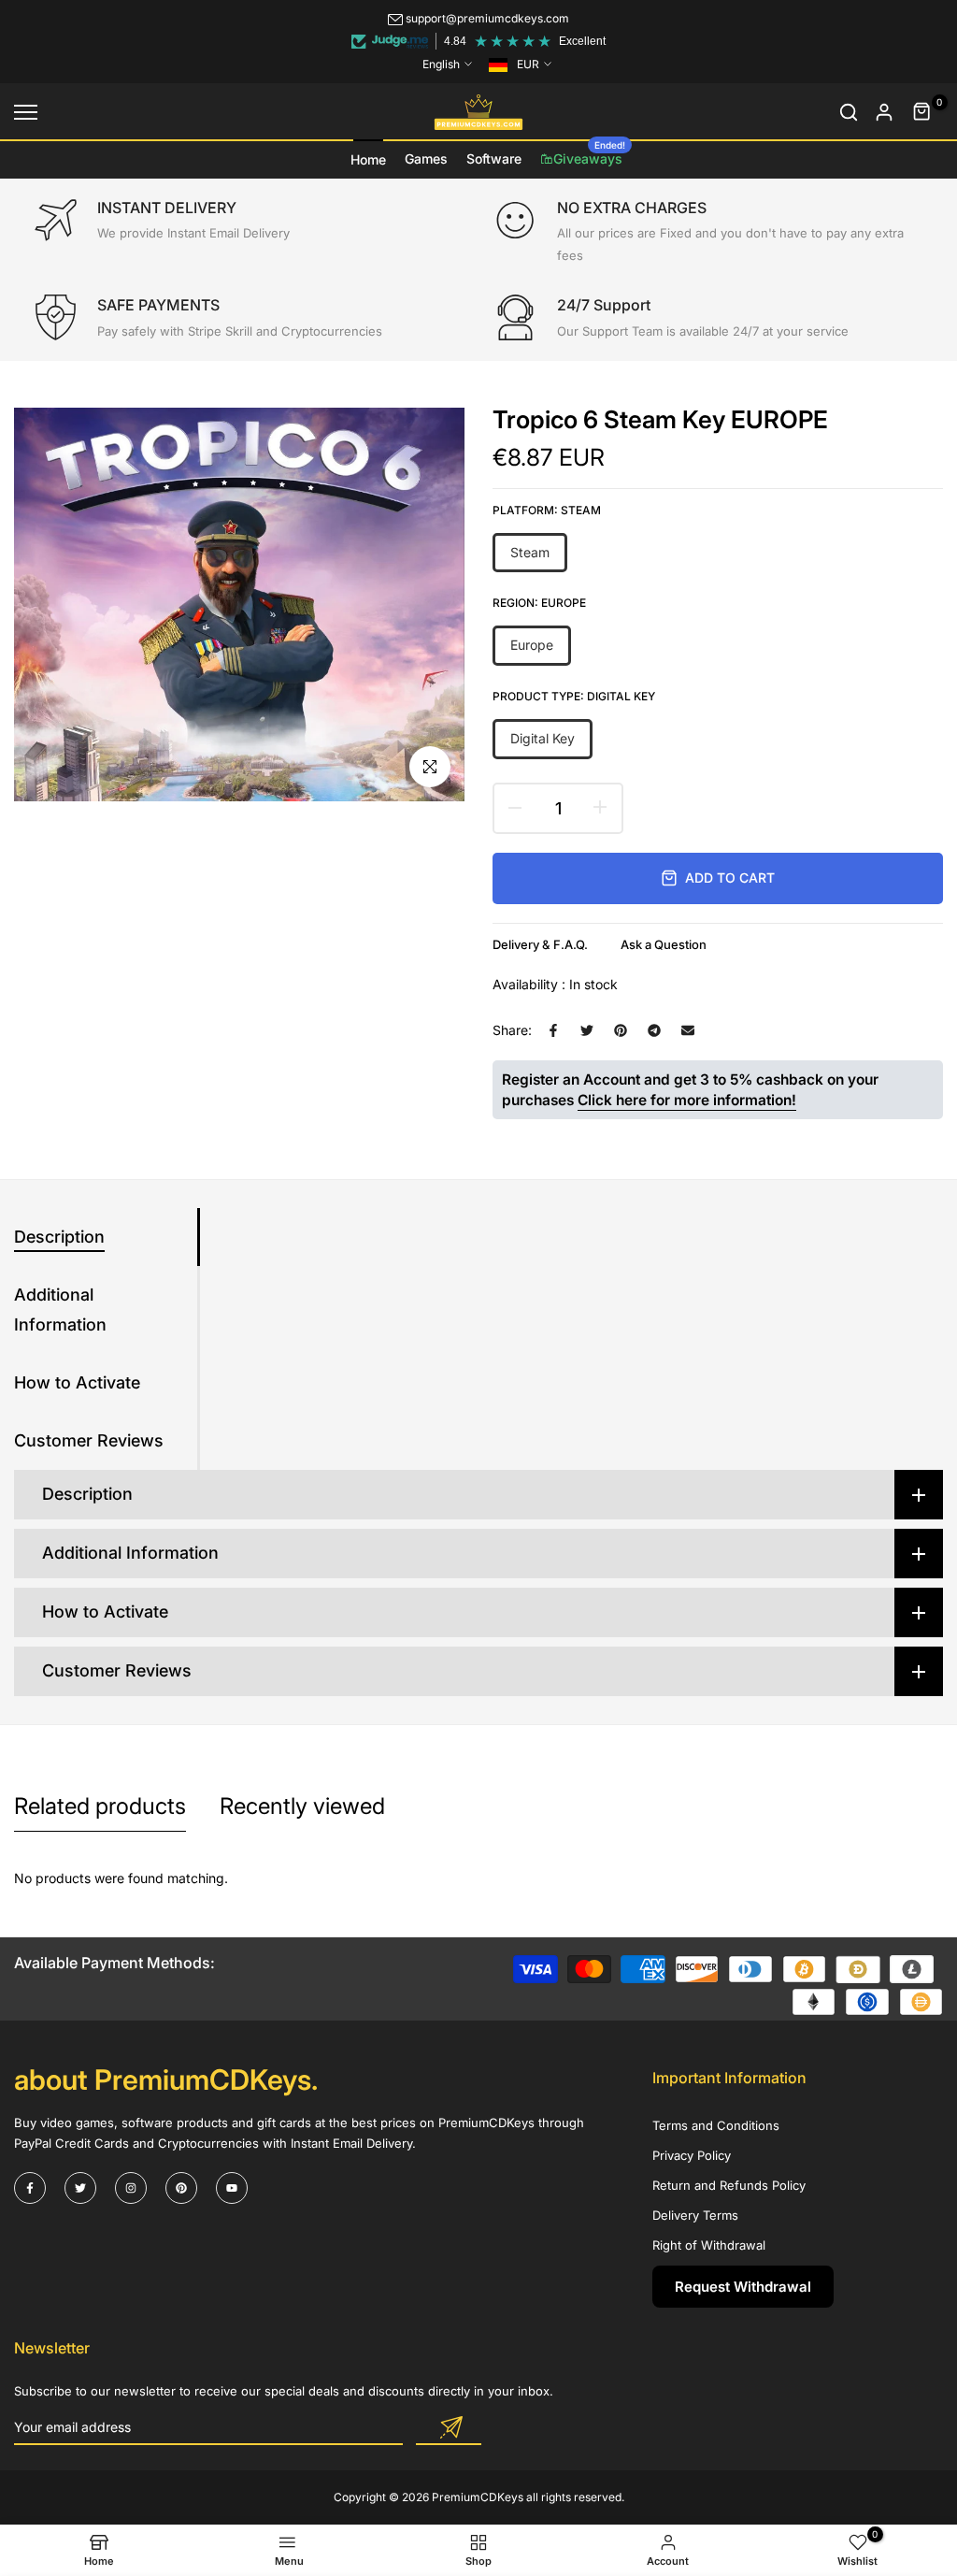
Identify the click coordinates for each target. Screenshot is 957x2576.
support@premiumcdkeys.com (487, 18)
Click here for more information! (687, 1100)
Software (494, 158)
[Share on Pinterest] (621, 1030)
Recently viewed (302, 1806)
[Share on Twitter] (587, 1030)
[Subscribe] (449, 2428)
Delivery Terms (695, 2215)
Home (368, 159)
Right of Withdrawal (709, 2245)
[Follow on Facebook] (30, 2188)
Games (426, 158)
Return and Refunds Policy (729, 2185)
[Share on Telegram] (654, 1030)
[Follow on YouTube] (232, 2188)
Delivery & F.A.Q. (540, 944)
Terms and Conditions (716, 2125)
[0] (922, 112)
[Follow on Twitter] (80, 2188)
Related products (100, 1806)
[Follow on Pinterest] (181, 2188)
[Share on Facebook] (553, 1030)
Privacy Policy (692, 2155)
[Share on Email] (688, 1030)
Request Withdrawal (743, 2287)
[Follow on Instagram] (131, 2188)
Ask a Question (664, 944)
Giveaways (589, 153)
